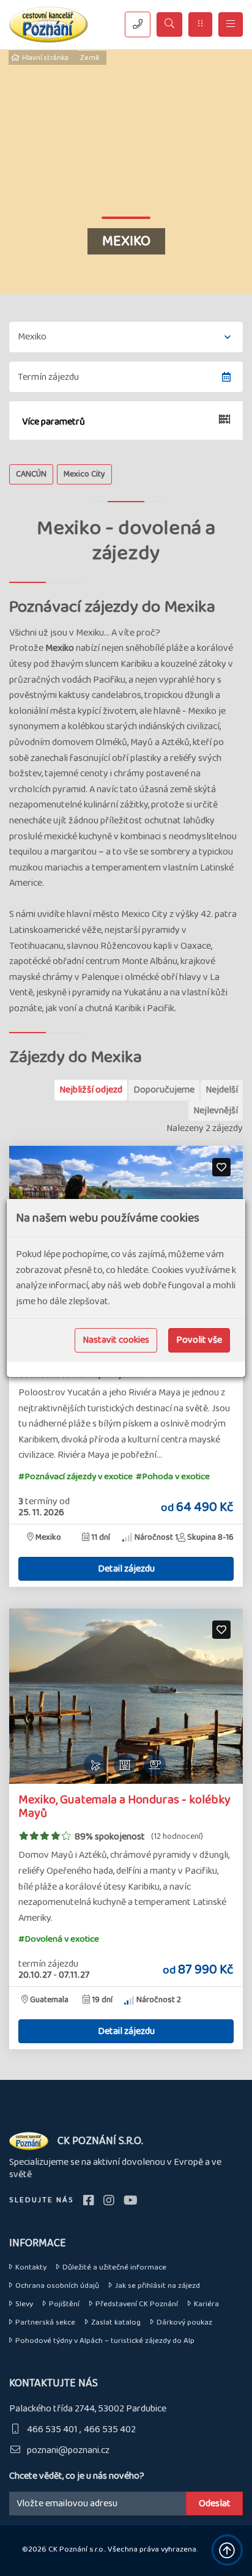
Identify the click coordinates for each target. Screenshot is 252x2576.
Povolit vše (199, 1340)
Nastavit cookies (116, 1340)
